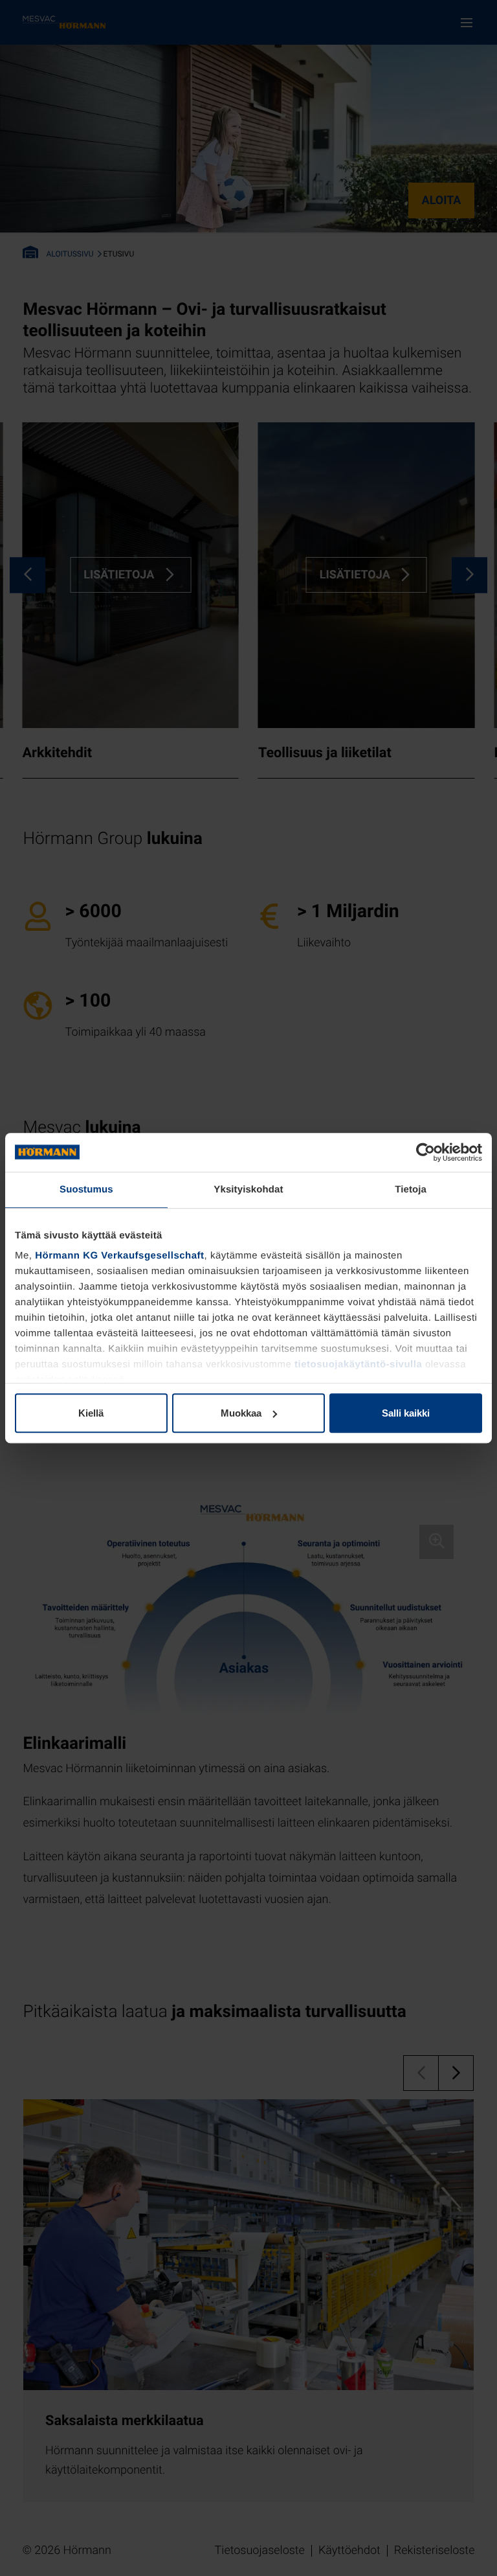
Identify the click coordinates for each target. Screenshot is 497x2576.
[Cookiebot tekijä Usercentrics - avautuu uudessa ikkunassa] (425, 1152)
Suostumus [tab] (86, 1190)
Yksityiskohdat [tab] (248, 1190)
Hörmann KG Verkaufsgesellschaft (119, 1256)
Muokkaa (241, 1413)
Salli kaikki (406, 1413)
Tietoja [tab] (411, 1190)
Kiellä (91, 1413)
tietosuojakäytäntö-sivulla (358, 1364)
